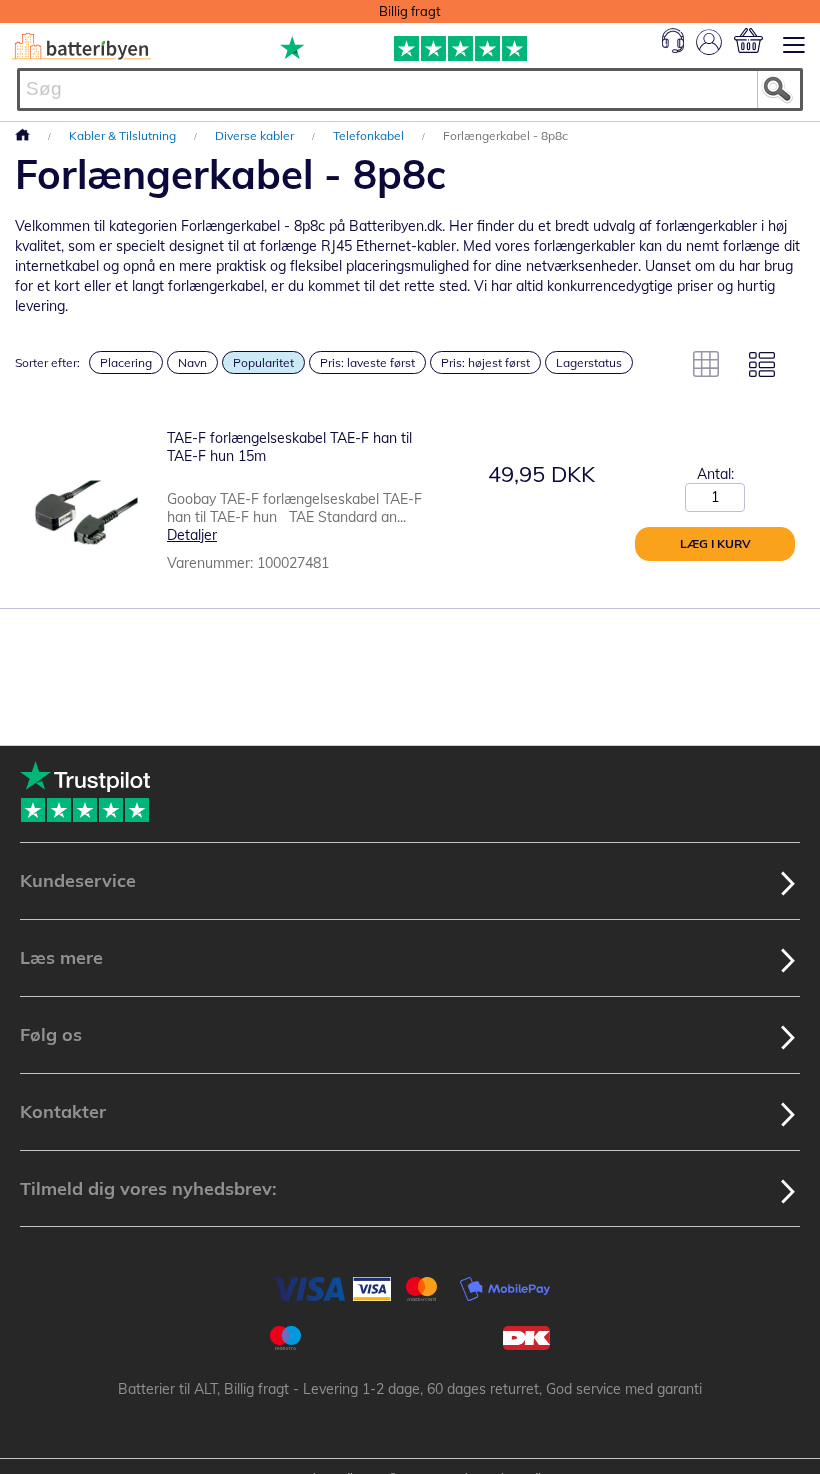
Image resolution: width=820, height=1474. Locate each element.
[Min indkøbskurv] (748, 40)
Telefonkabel (370, 135)
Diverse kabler (256, 135)
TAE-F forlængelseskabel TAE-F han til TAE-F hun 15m (289, 447)
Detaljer (192, 535)
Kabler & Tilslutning (124, 135)
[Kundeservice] (673, 48)
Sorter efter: (47, 362)
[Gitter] (706, 364)
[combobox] (410, 89)
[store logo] (81, 46)
